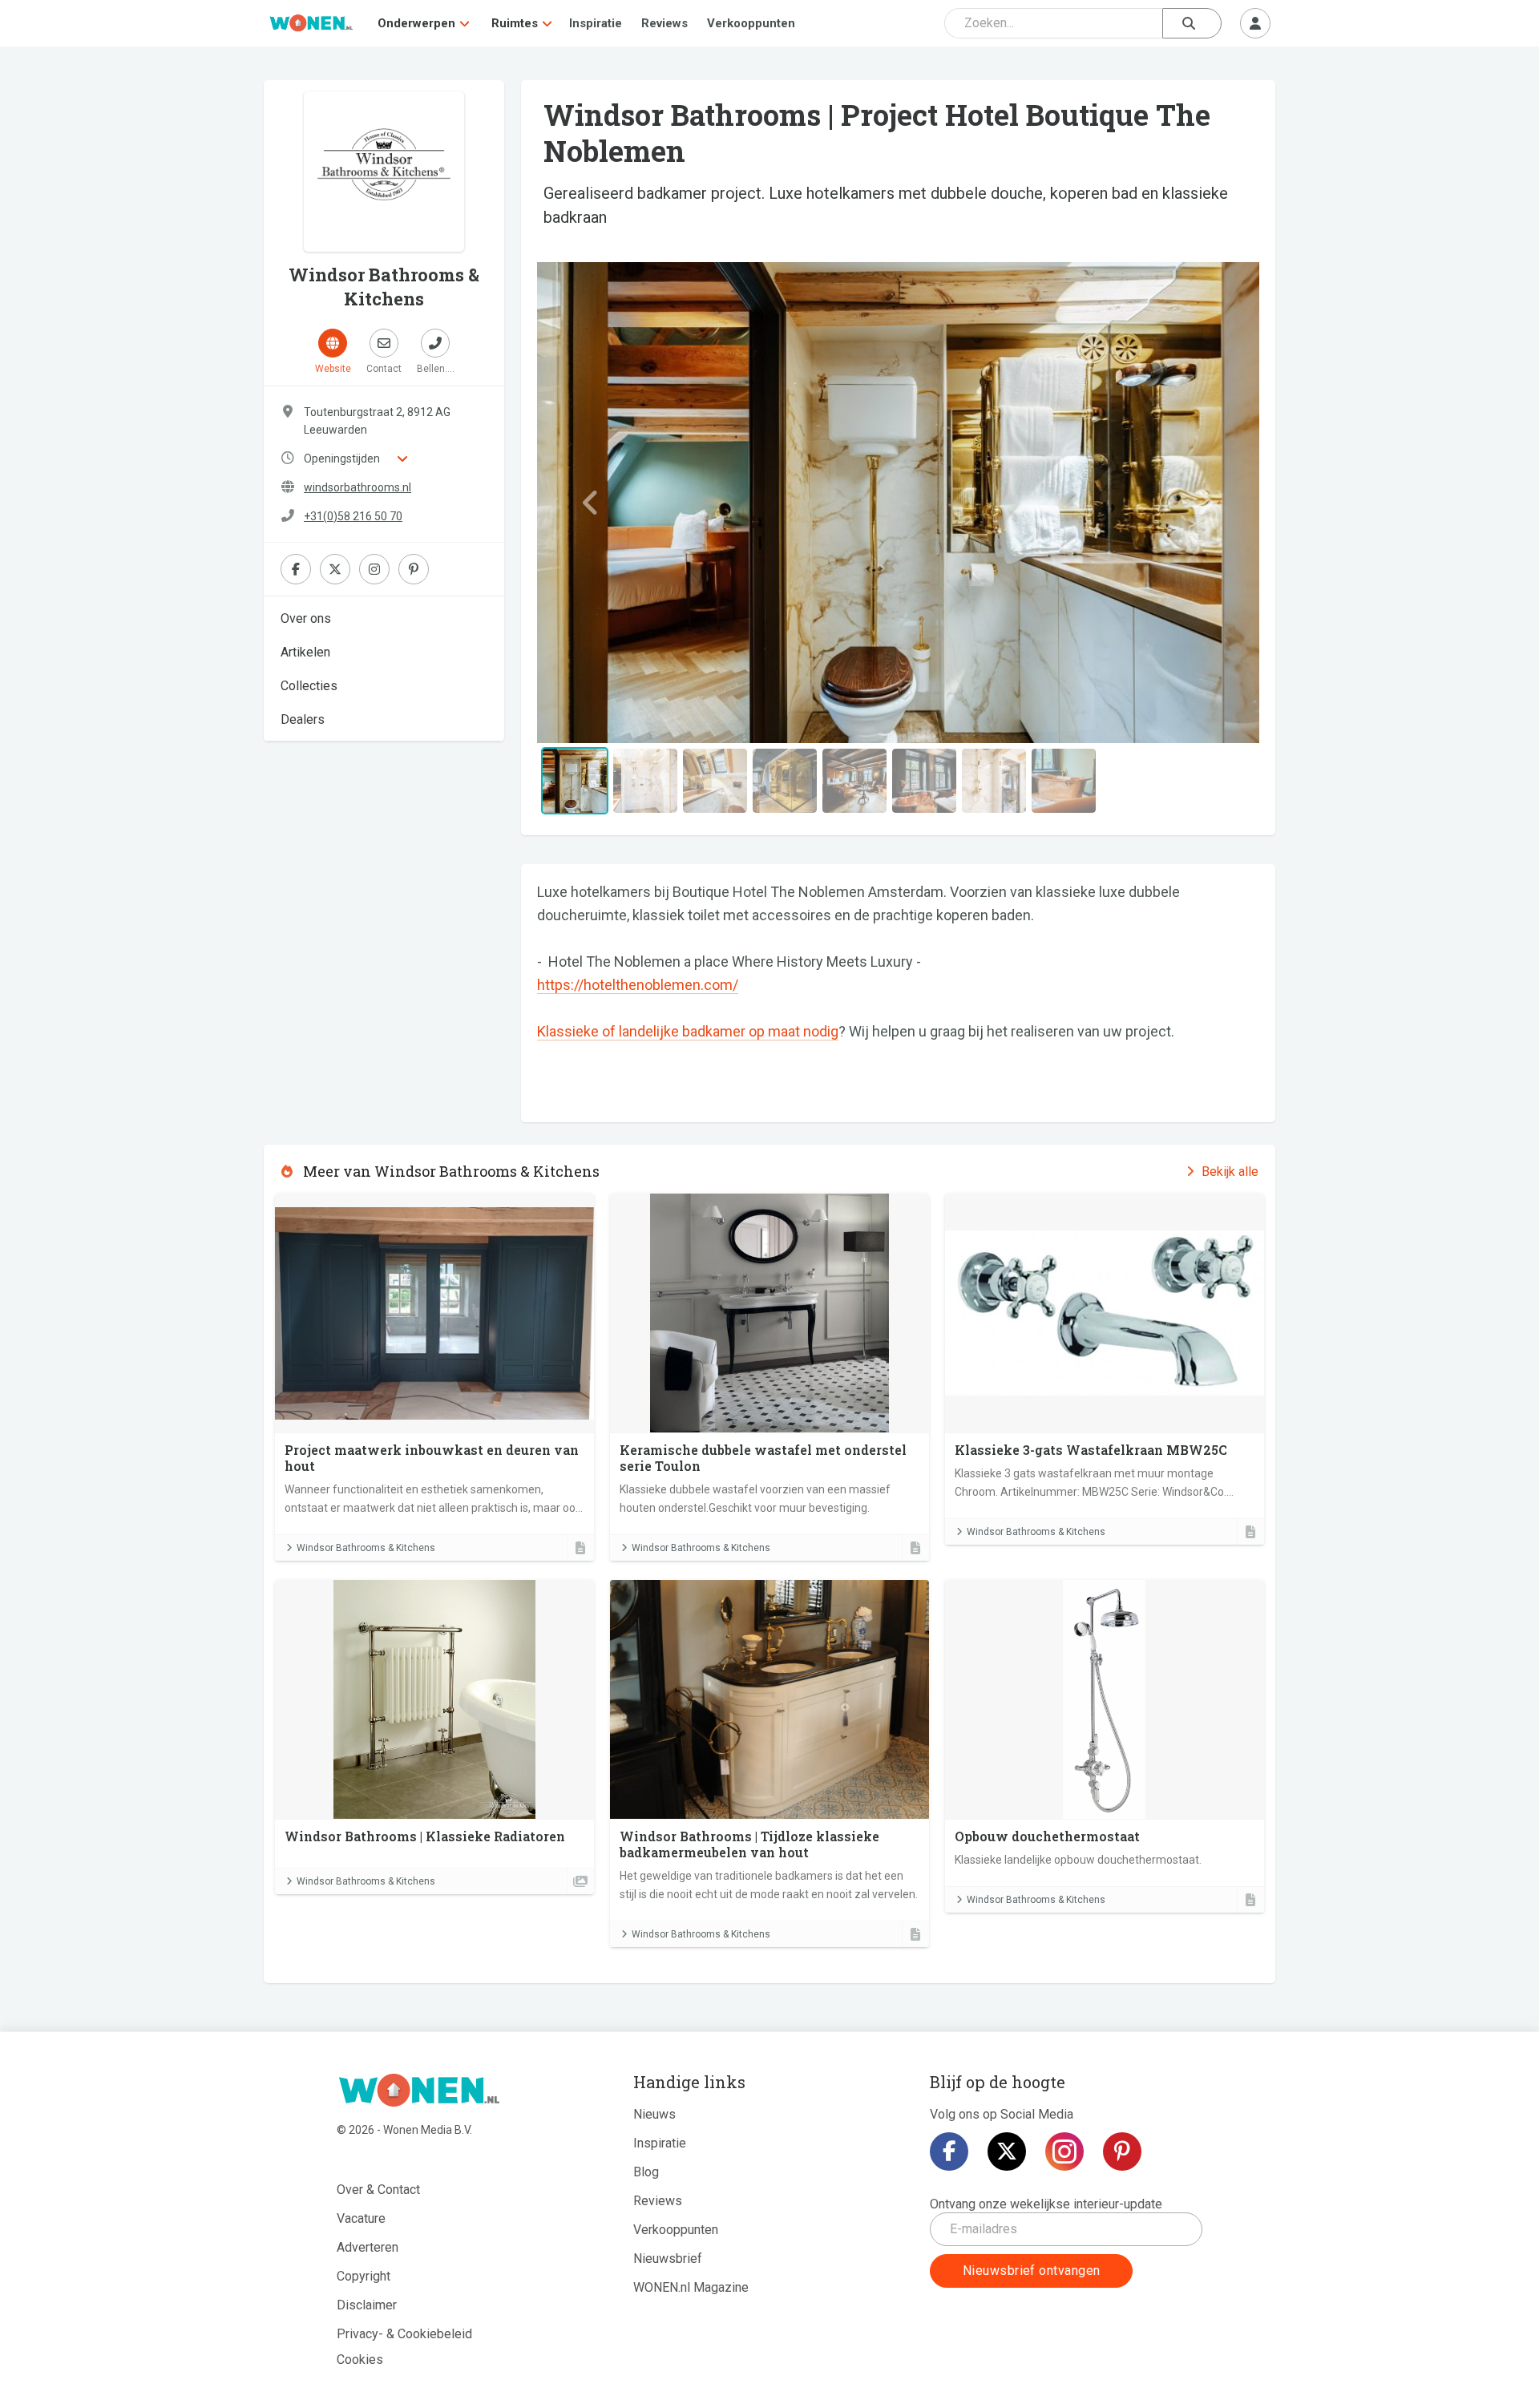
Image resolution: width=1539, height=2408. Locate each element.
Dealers (303, 719)
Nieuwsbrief (668, 2259)
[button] (591, 503)
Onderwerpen (416, 23)
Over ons (306, 618)
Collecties (309, 686)
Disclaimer (367, 2305)
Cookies (360, 2360)
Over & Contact (378, 2190)
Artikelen (305, 652)
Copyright (364, 2276)
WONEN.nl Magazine (691, 2287)
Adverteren (368, 2247)
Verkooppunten (751, 23)
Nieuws (654, 2114)
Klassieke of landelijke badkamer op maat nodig (688, 1031)
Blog (646, 2172)
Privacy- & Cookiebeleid (404, 2334)
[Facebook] (949, 2151)
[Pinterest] (1122, 2151)
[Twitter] (1007, 2151)
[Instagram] (1064, 2151)
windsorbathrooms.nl (357, 487)
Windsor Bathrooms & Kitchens (366, 1548)
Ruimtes (515, 23)
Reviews (664, 23)
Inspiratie (596, 23)
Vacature (361, 2218)
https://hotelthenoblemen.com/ (638, 985)
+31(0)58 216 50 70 (353, 516)
